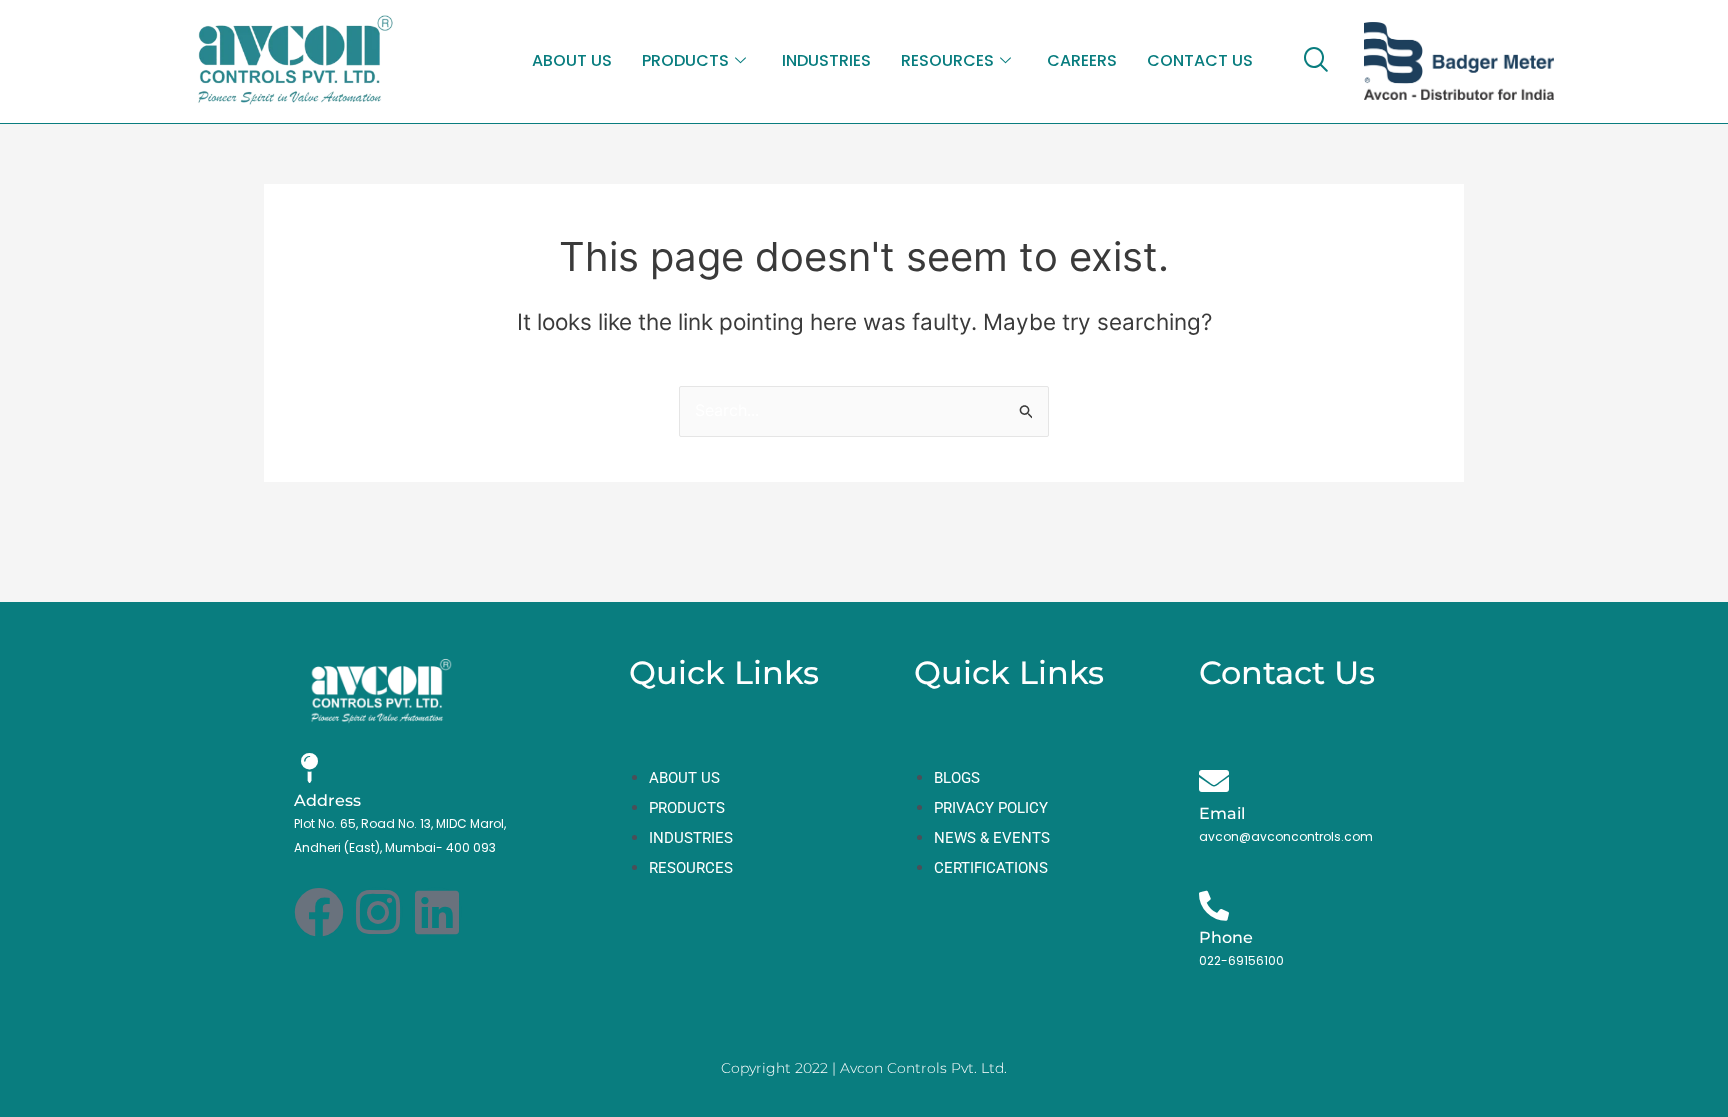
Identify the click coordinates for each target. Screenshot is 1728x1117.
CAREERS (1082, 60)
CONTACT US (1200, 60)
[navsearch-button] (1315, 61)
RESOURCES (947, 60)
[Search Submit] (1027, 411)
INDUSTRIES (826, 60)
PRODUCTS (685, 60)
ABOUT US (572, 60)
